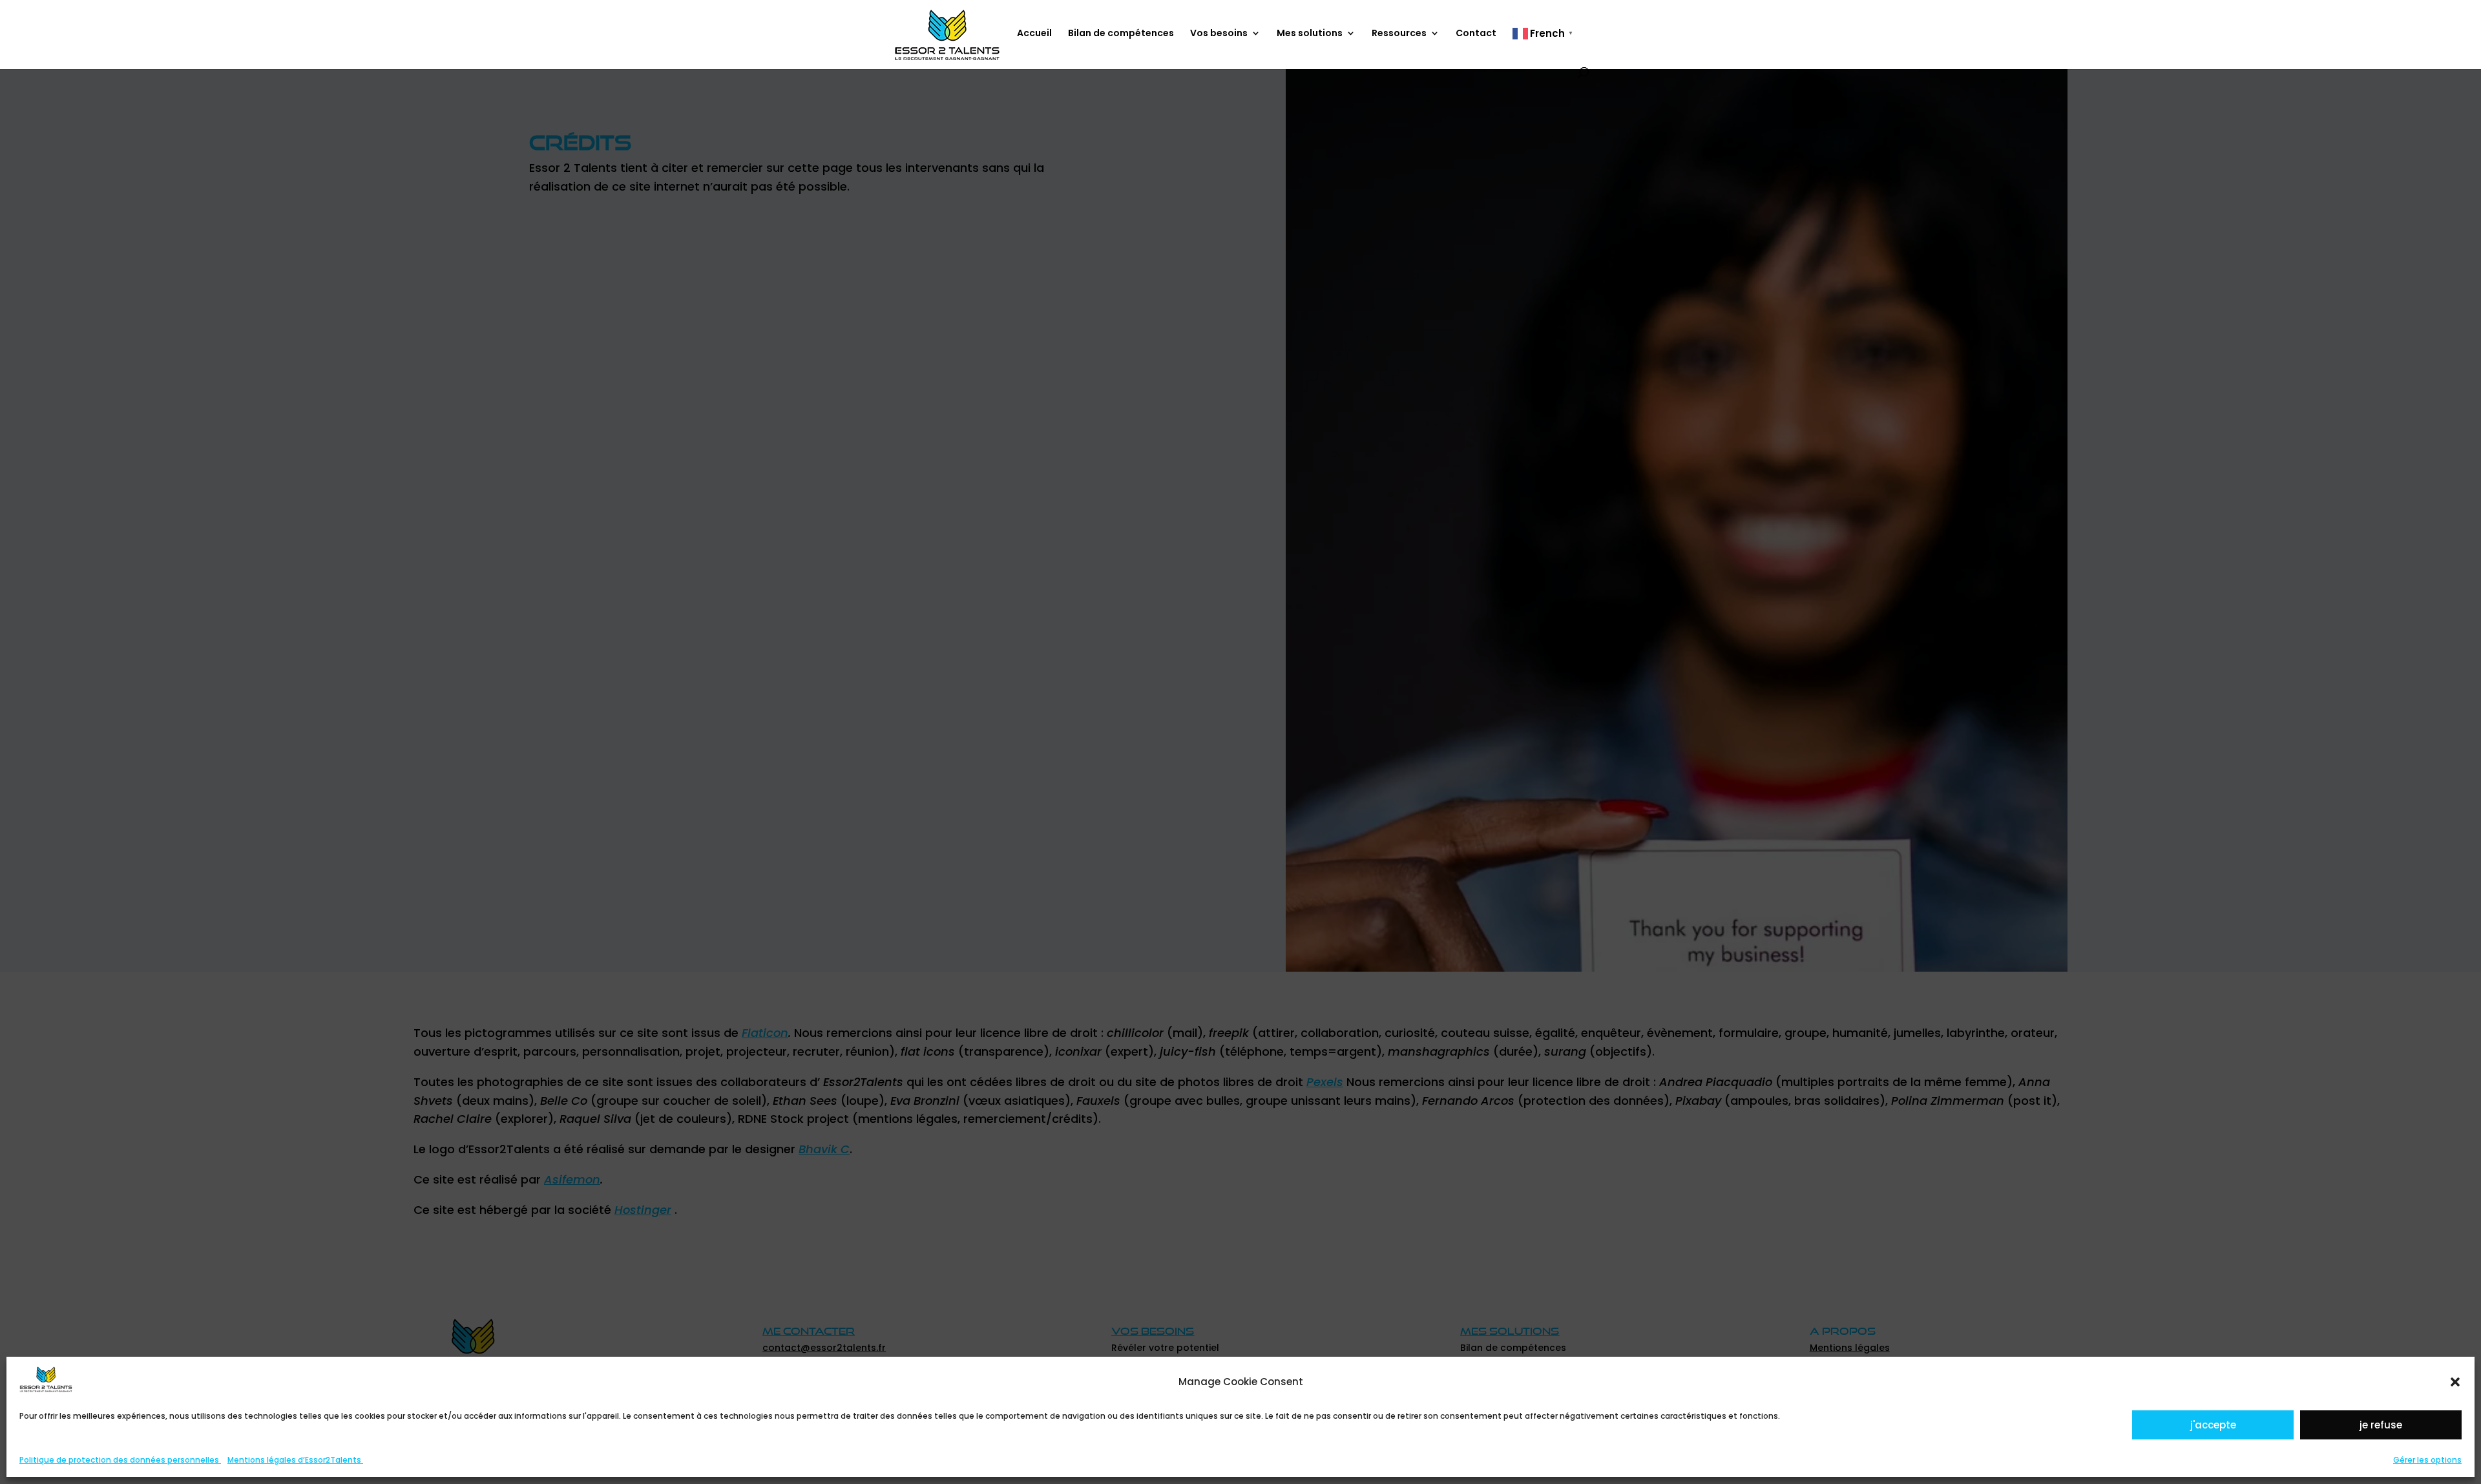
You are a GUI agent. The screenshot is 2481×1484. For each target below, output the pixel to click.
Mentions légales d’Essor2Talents (295, 1460)
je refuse (2381, 1425)
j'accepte (2213, 1425)
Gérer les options (2427, 1460)
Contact (1476, 34)
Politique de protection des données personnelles (120, 1460)
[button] (2455, 1382)
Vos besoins (1219, 34)
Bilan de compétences (1121, 34)
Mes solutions (1310, 34)
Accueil (1034, 34)
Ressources (1399, 34)
